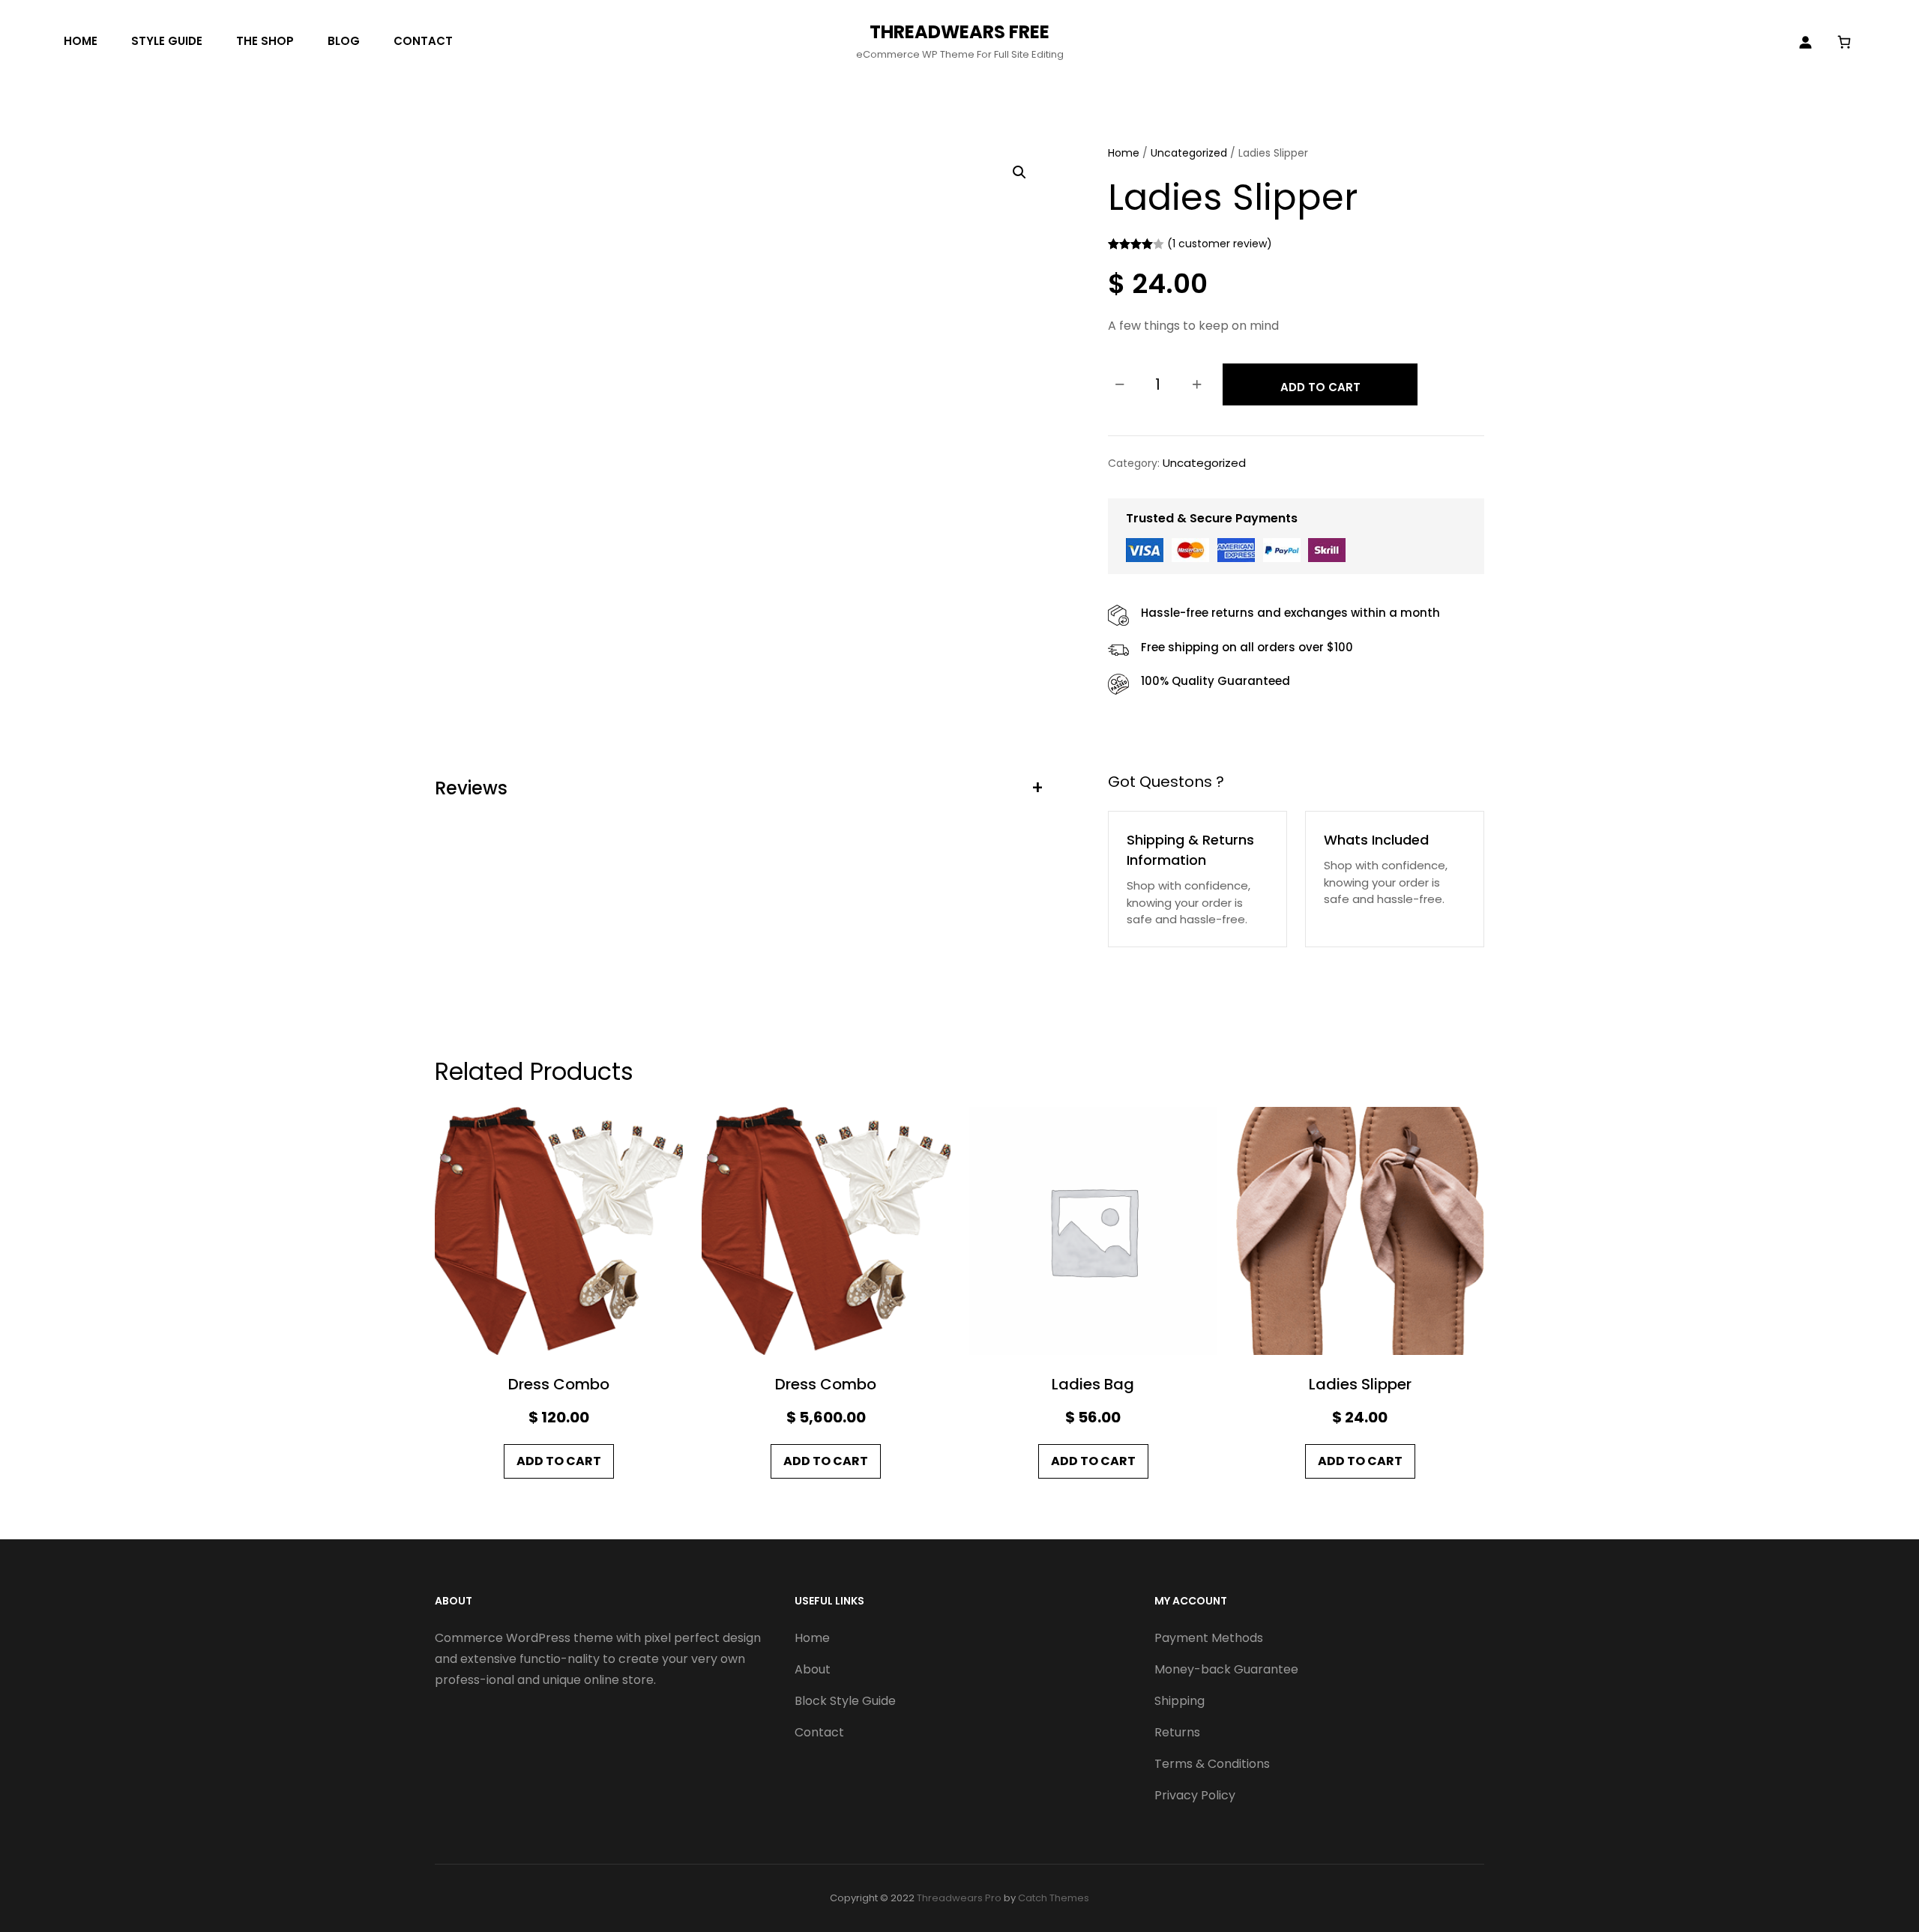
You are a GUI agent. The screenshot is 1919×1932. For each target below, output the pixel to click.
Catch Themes (1054, 1898)
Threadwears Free (959, 32)
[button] (1019, 172)
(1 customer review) (1220, 244)
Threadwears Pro (959, 1898)
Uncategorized (1189, 153)
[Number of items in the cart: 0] (1844, 42)
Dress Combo (559, 1384)
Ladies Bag (1093, 1384)
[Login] (1805, 42)
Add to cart (1320, 387)
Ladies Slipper (1360, 1384)
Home (1124, 153)
